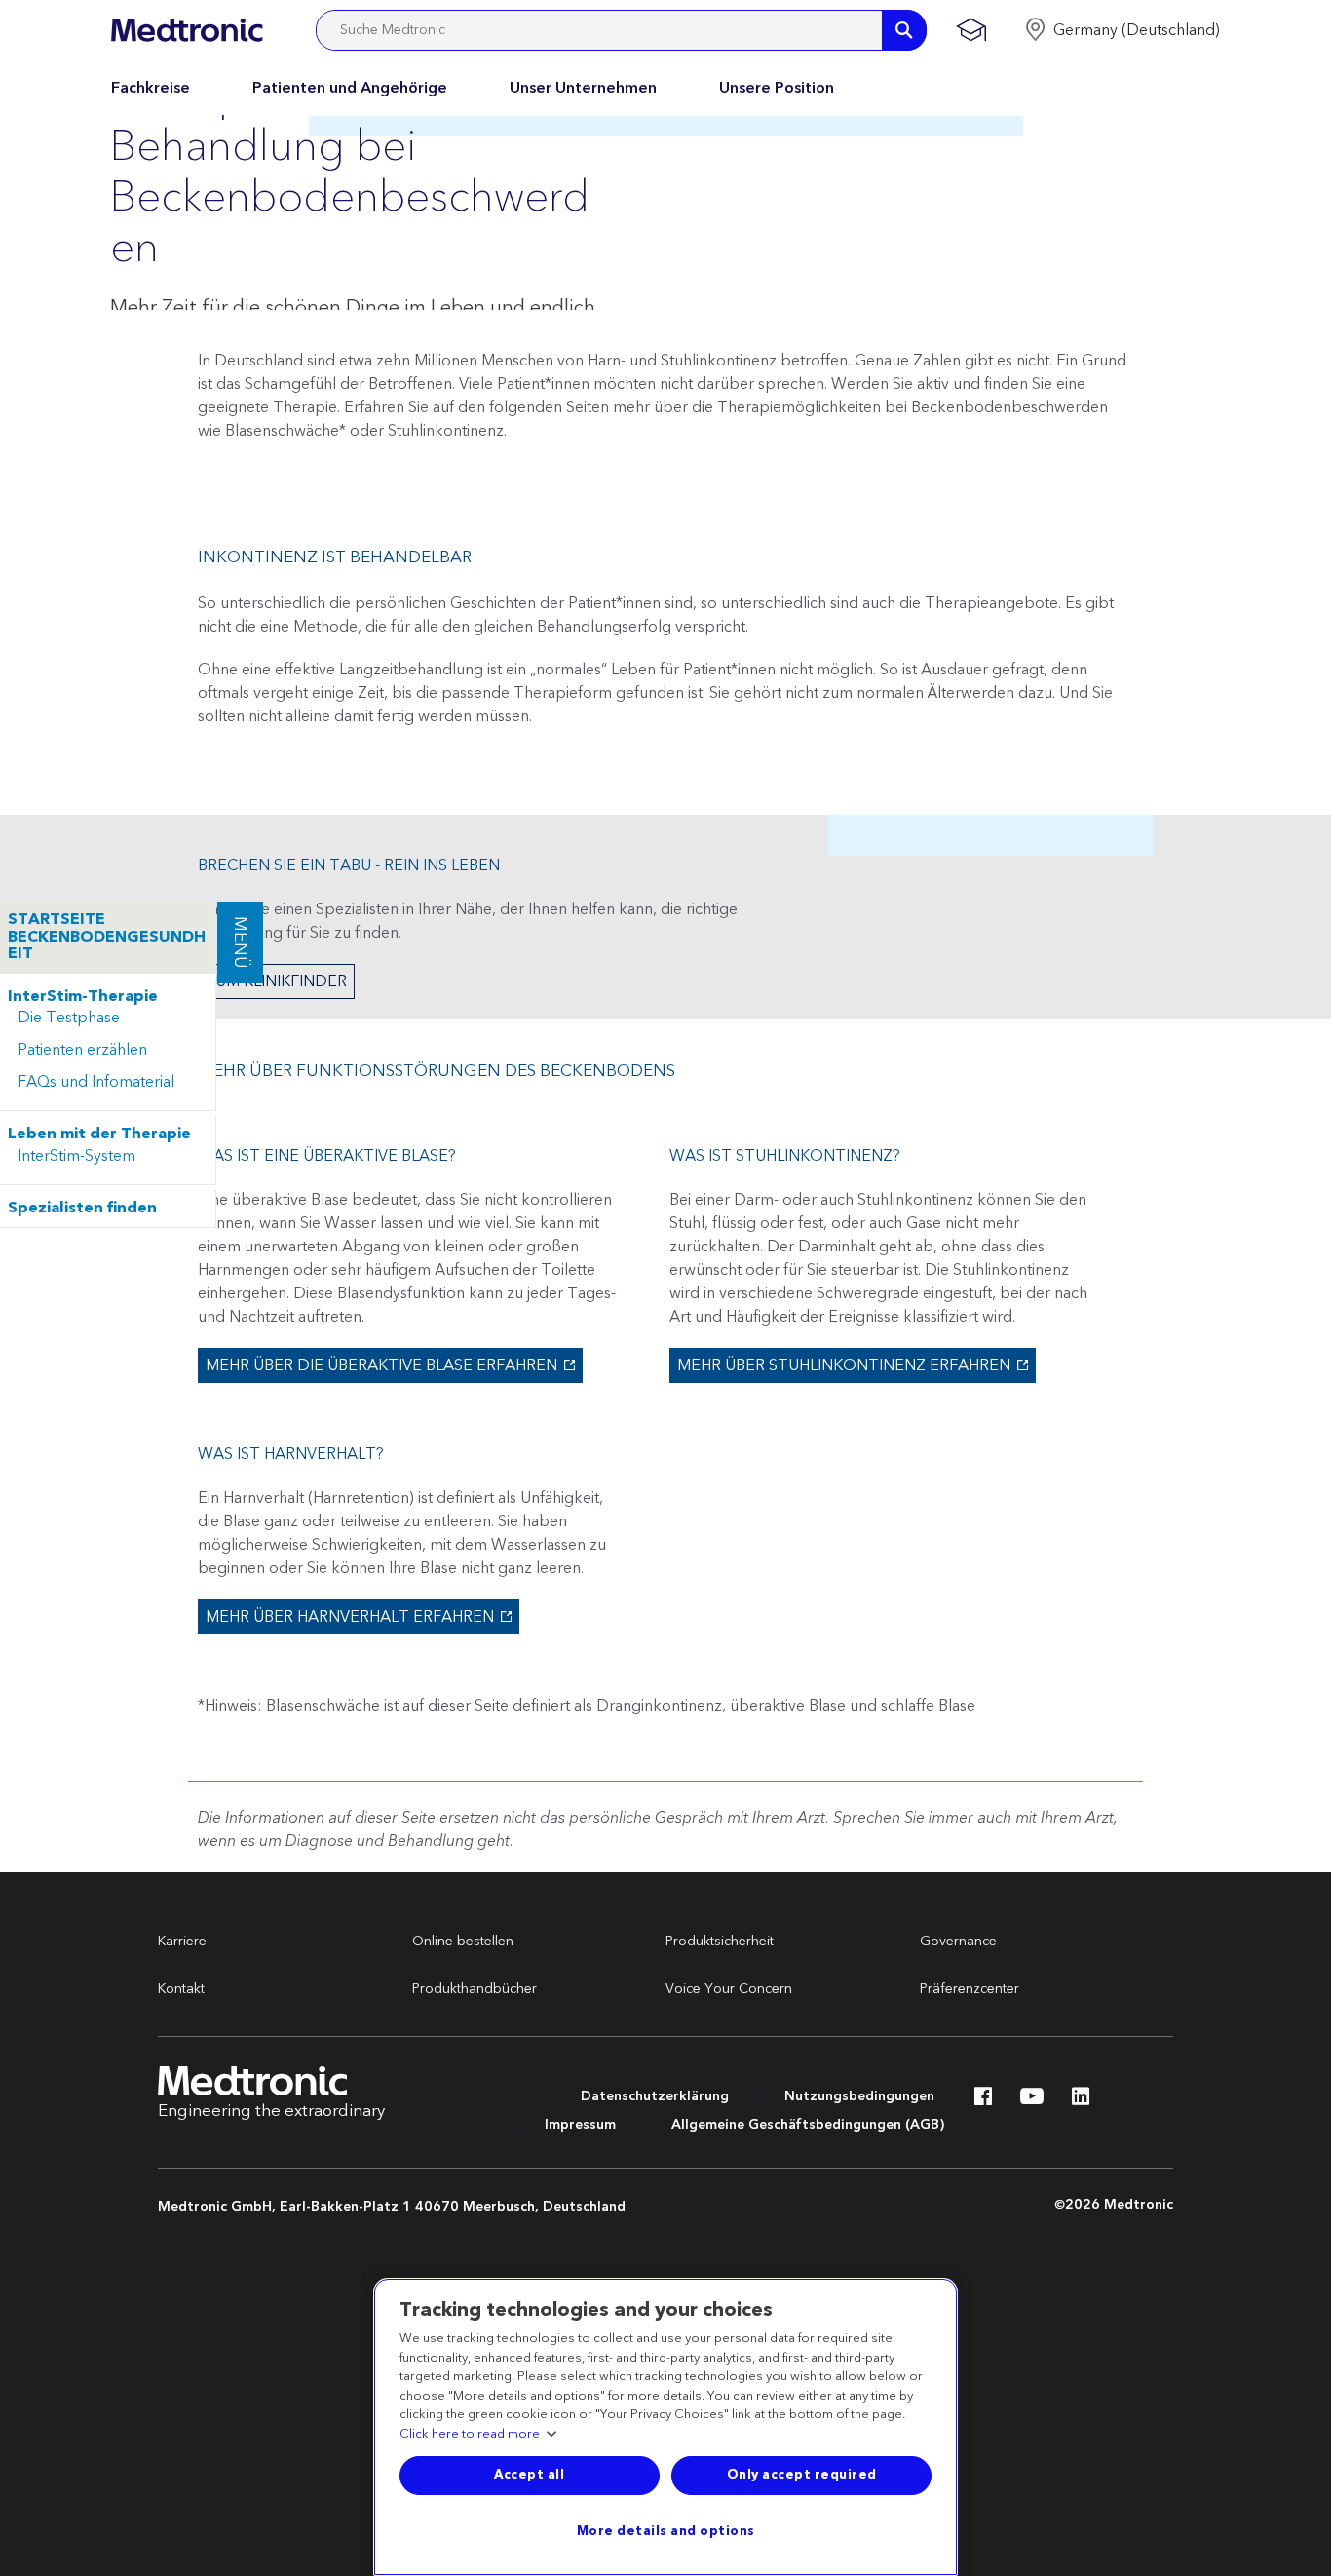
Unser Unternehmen (583, 88)
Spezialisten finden (82, 1209)
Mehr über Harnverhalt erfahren (348, 1617)
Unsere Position (777, 88)
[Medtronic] (187, 30)
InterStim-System (76, 1156)
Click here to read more (470, 2435)
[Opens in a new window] (983, 2101)
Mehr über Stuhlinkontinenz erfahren (842, 1365)
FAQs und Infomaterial (96, 1082)
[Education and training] (971, 30)
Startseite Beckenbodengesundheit (107, 937)
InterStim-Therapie (83, 997)
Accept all (529, 2475)
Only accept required (802, 2475)
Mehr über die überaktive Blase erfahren (380, 1365)
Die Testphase (69, 1018)
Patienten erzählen (82, 1050)
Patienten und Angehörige (350, 88)
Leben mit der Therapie (99, 1134)
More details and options (666, 2531)
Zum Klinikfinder (276, 981)
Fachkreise (151, 88)
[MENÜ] (216, 910)
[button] (1122, 30)
